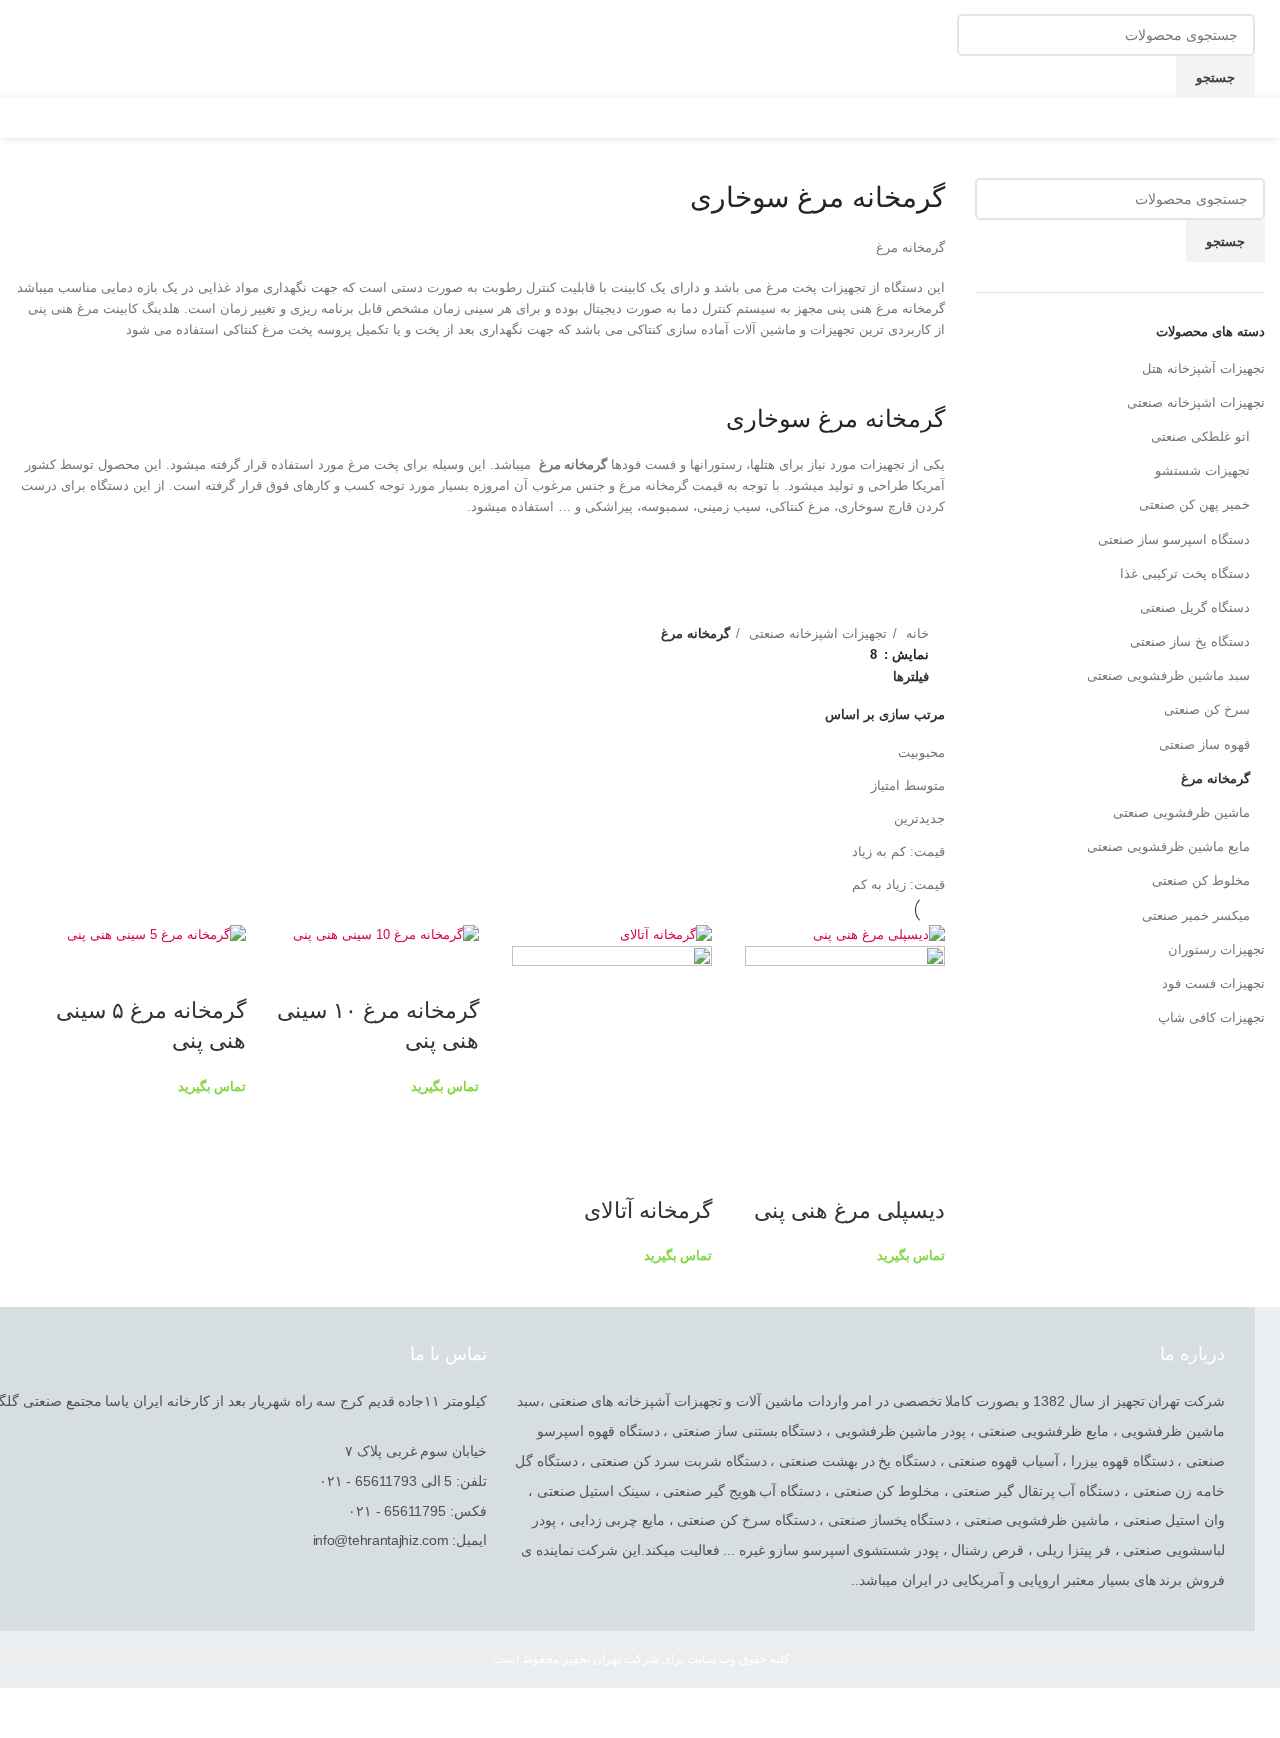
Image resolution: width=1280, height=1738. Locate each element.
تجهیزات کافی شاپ (1211, 1017)
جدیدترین (919, 818)
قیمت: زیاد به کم (898, 884)
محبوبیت (921, 752)
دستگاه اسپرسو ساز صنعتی (1174, 539)
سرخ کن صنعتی (1207, 709)
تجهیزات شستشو (1202, 470)
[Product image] (845, 1044)
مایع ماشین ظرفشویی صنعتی (1168, 846)
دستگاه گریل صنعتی (1195, 607)
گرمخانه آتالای (648, 1210)
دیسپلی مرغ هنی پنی (849, 1210)
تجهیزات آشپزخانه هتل (1203, 368)
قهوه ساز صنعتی (1204, 744)
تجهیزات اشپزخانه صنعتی (1196, 402)
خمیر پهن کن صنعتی (1194, 504)
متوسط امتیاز (908, 785)
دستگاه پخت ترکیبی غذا (1185, 573)
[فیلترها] (1255, 1713)
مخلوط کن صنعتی (1201, 880)
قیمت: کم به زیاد (898, 851)
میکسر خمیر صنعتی (1196, 915)
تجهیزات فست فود (1213, 983)
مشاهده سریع (920, 1171)
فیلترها (911, 676)
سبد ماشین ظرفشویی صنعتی (1168, 675)
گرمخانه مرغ (1215, 778)
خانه (915, 633)
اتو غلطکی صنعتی (1200, 436)
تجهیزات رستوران (1216, 949)
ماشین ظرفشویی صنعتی (1181, 812)
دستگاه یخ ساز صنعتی (1190, 641)
